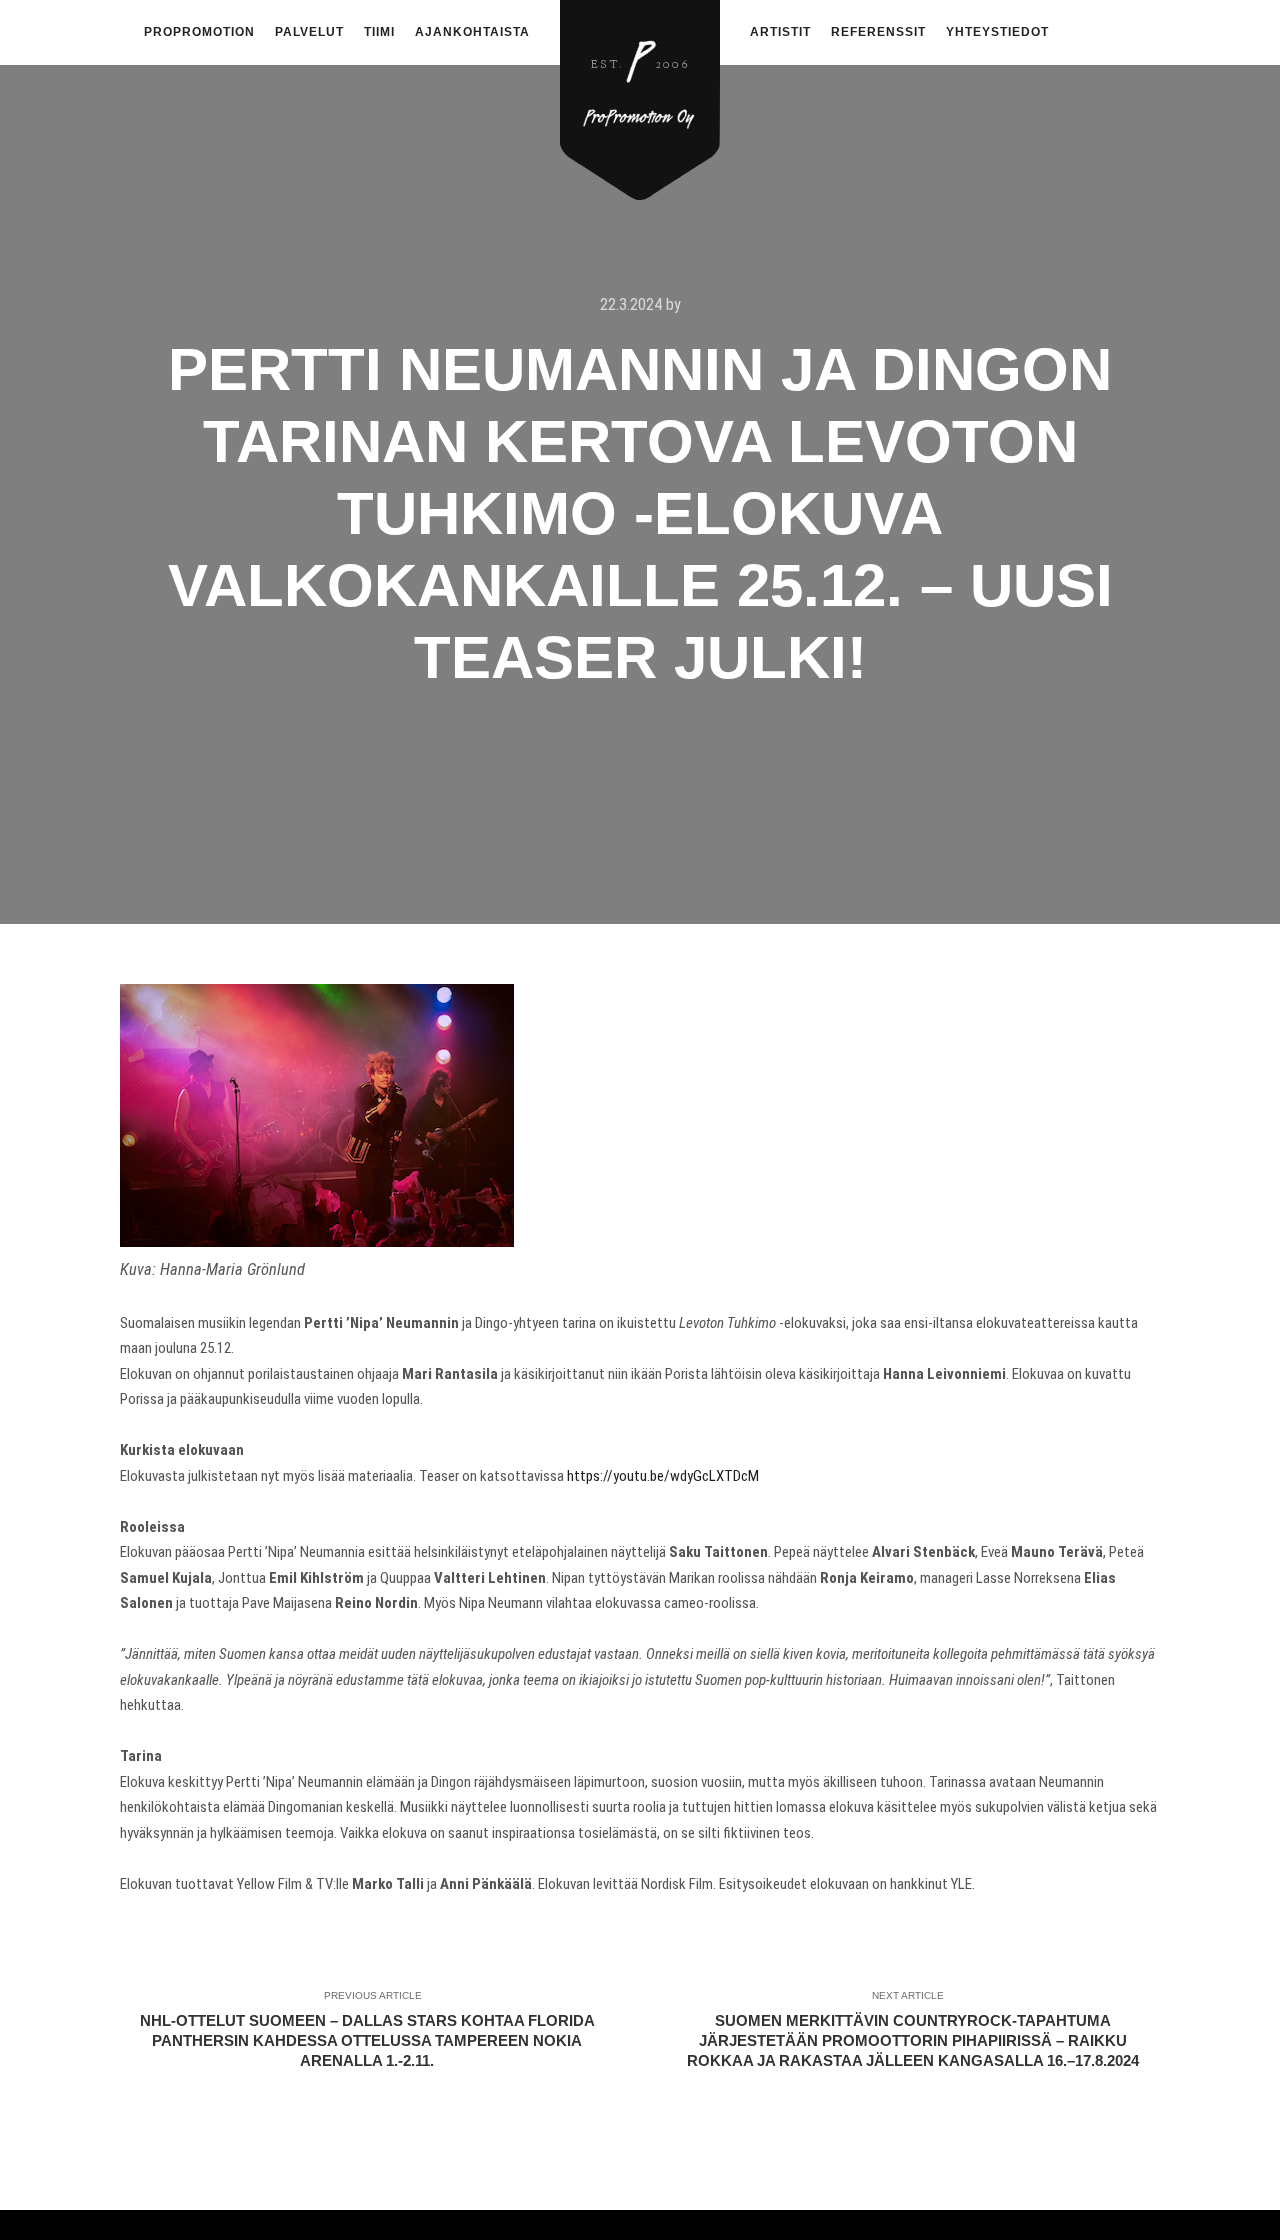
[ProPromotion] (640, 88)
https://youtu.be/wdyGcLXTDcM (663, 1476)
